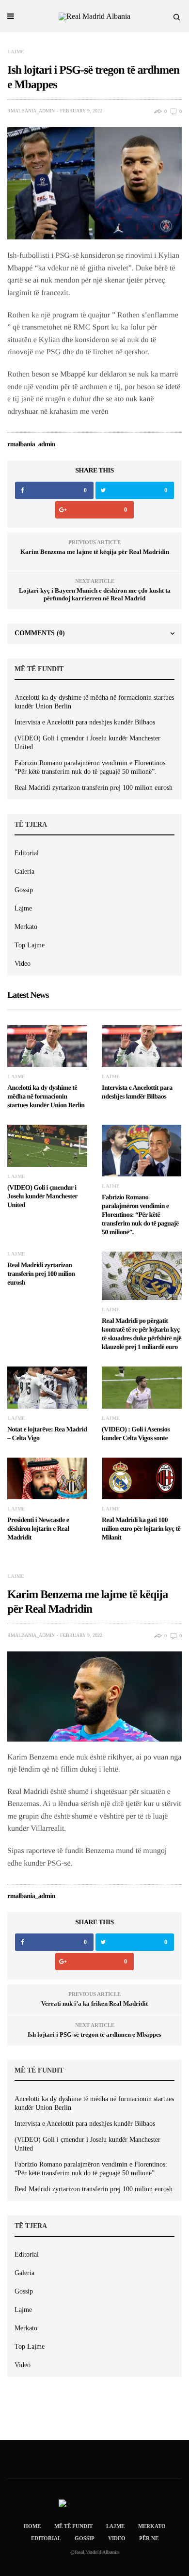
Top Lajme (30, 945)
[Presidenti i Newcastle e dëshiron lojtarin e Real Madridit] (47, 1479)
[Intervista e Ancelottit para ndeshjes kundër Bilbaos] (142, 1046)
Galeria (24, 872)
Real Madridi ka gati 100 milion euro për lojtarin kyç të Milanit (141, 1529)
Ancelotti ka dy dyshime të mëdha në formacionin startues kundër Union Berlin (94, 702)
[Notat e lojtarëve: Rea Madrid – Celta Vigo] (47, 1388)
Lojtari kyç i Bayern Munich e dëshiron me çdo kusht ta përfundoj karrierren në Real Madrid (95, 594)
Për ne (149, 2538)
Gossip (24, 890)
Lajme (16, 52)
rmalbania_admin (31, 111)
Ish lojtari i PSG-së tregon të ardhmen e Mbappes (94, 2034)
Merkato (26, 927)
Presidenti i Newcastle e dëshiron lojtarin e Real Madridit (38, 1529)
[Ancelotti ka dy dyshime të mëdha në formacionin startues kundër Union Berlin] (47, 1046)
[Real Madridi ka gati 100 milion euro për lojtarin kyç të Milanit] (142, 1479)
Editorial (27, 853)
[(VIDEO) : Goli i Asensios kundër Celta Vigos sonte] (142, 1388)
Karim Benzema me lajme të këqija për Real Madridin (95, 552)
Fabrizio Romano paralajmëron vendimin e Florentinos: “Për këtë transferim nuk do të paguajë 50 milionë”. (91, 767)
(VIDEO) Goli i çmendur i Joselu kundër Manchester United (87, 743)
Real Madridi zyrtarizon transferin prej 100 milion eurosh (94, 788)
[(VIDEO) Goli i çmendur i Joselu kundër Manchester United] (47, 1146)
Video (23, 964)
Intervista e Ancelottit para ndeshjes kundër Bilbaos (85, 722)
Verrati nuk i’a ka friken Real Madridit (94, 2003)
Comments (40, 633)
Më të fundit (73, 2526)
